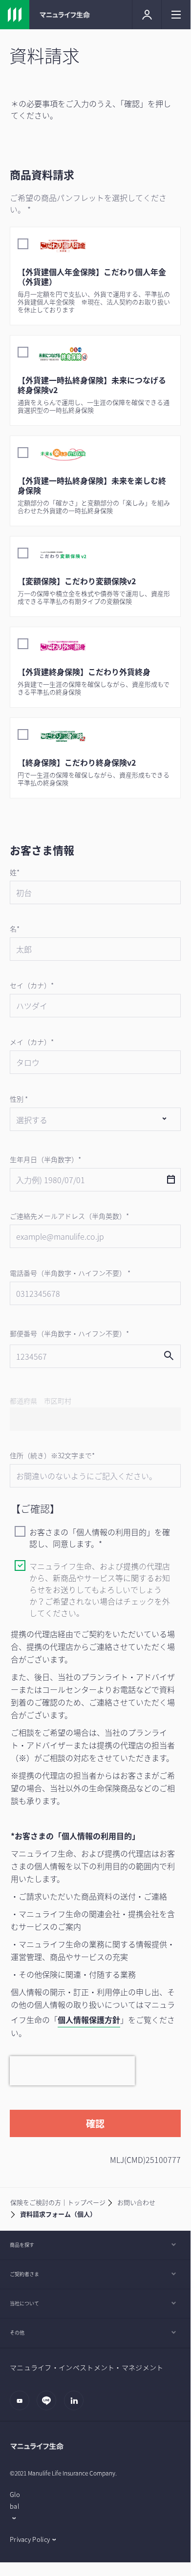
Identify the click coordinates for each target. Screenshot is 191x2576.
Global (15, 2500)
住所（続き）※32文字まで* (52, 1455)
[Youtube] (22, 2405)
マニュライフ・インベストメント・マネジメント (87, 2367)
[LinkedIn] (76, 2405)
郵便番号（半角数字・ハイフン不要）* (69, 1333)
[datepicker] (171, 1180)
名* (15, 929)
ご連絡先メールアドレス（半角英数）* (69, 1216)
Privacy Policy (30, 2539)
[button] (95, 175)
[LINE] (49, 2405)
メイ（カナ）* (32, 1042)
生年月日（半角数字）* (45, 1159)
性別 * (19, 1099)
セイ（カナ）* (32, 985)
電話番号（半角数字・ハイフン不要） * (70, 1273)
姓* (15, 872)
